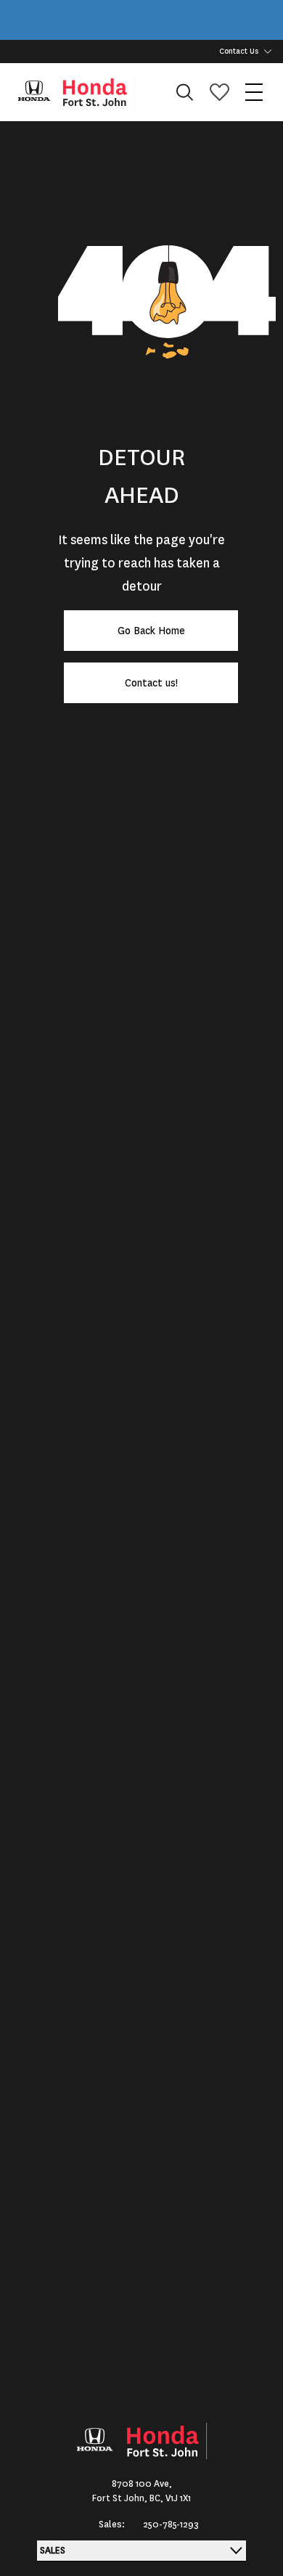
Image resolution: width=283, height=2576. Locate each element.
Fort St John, (121, 2498)
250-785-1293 (171, 2524)
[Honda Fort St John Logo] (83, 92)
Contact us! (151, 683)
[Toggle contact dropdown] (268, 52)
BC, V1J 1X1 (170, 2498)
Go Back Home (151, 631)
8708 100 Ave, (142, 2484)
